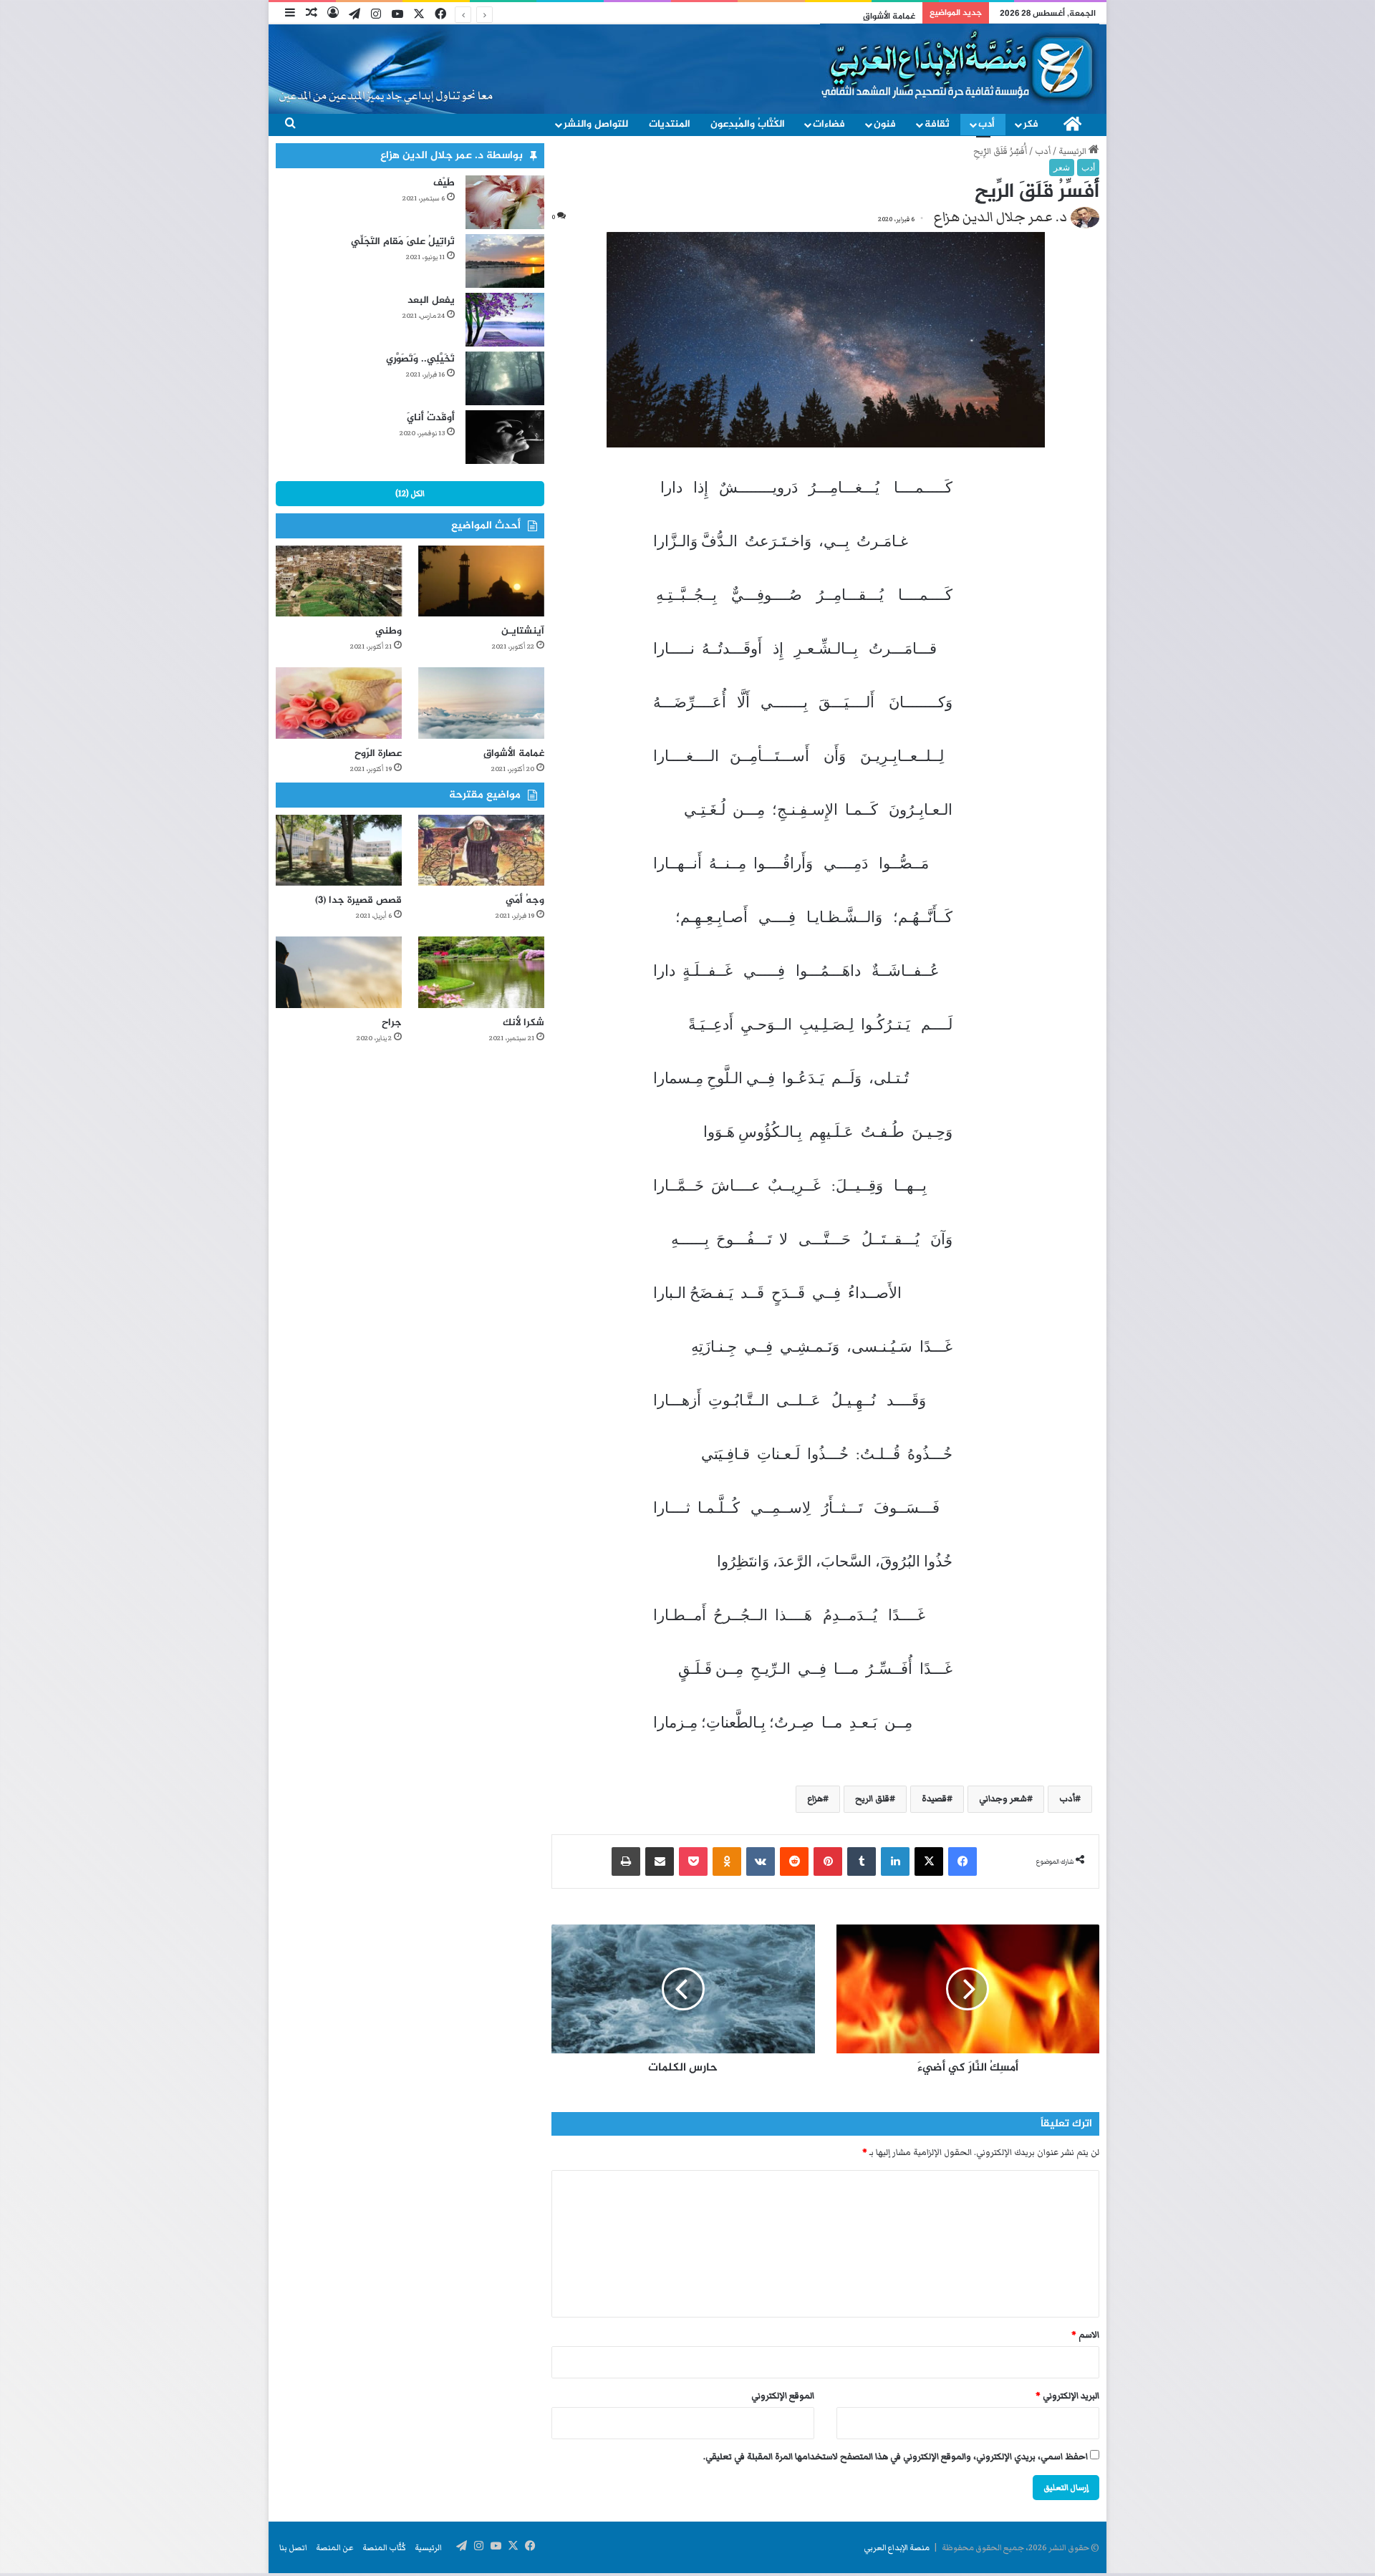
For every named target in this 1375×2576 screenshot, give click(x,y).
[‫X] (929, 1861)
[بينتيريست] (828, 1861)
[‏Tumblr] (862, 1861)
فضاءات (829, 124)
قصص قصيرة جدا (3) (358, 900)
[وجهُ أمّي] (481, 850)
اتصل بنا (293, 2547)
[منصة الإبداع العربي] (960, 66)
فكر (1031, 124)
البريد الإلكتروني (1067, 2396)
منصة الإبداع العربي (897, 2547)
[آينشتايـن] (481, 581)
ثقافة (937, 124)
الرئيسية (1074, 151)
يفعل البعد (431, 300)
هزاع (815, 1799)
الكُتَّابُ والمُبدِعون (748, 124)
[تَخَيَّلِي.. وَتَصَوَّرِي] (505, 378)
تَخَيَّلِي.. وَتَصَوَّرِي (420, 359)
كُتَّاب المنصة (384, 2547)
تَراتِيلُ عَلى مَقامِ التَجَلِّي (403, 242)
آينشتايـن (523, 631)
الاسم (1085, 2335)
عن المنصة (335, 2547)
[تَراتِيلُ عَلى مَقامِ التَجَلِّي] (505, 261)
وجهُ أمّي (525, 900)
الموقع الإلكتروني (783, 2396)
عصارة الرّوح (378, 754)
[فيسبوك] (962, 1861)
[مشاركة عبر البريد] (660, 1861)
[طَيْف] (505, 202)
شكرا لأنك (524, 1023)
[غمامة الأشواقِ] (481, 703)
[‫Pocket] (693, 1861)
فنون (885, 124)
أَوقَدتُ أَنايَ (431, 418)
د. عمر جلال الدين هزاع (1000, 217)
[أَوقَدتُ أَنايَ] (505, 437)
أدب (986, 124)
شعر (1062, 168)
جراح (392, 1023)
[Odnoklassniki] (727, 1861)
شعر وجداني (1003, 1799)
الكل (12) (410, 493)
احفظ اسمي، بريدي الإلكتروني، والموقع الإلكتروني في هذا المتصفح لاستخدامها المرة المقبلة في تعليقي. (896, 2457)
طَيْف (444, 183)
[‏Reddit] (794, 1861)
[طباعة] (626, 1861)
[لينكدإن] (895, 1861)
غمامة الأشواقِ (514, 754)
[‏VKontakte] (761, 1861)
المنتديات (670, 124)
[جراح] (339, 972)
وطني (389, 631)
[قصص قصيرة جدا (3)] (339, 850)
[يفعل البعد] (505, 320)
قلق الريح (872, 1799)
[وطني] (339, 581)
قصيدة (934, 1799)
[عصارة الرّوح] (339, 703)
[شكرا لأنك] (481, 972)
